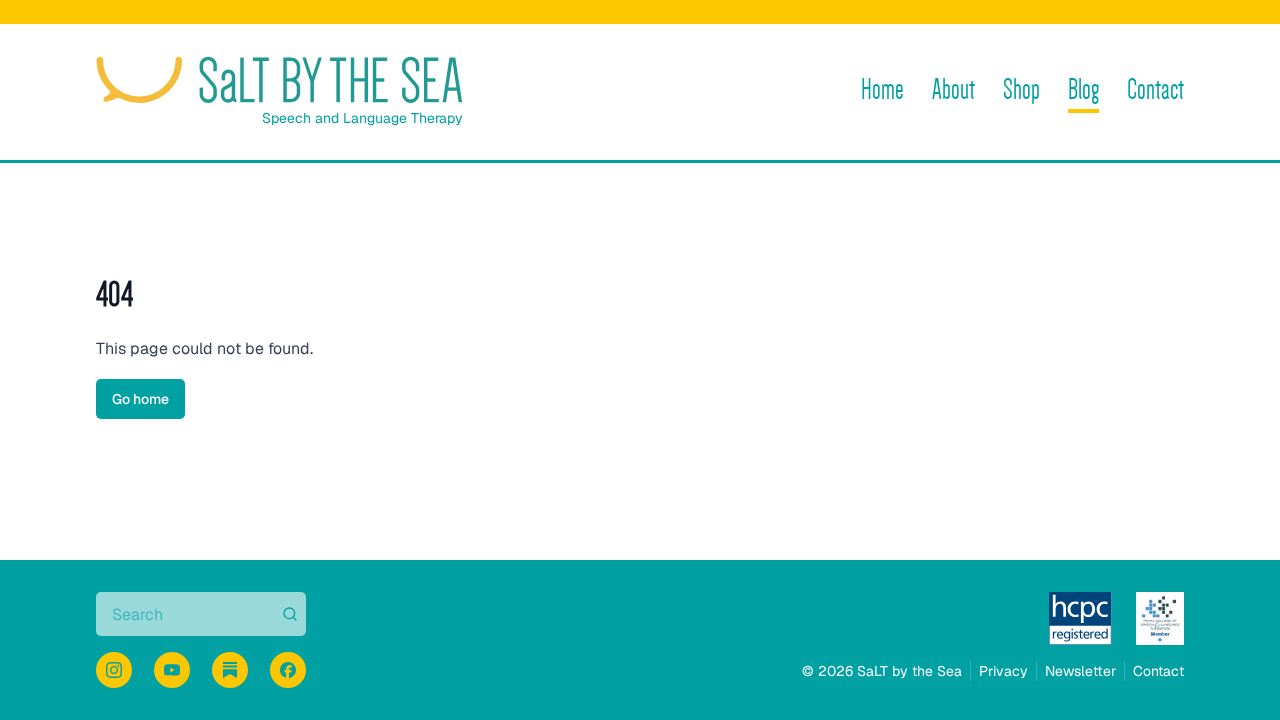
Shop (1021, 89)
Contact (1155, 89)
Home (882, 89)
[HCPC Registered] (1080, 618)
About (953, 89)
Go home (140, 399)
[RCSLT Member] (1160, 618)
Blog (1083, 89)
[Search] (288, 614)
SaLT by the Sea (909, 671)
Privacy (1003, 671)
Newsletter (1080, 671)
